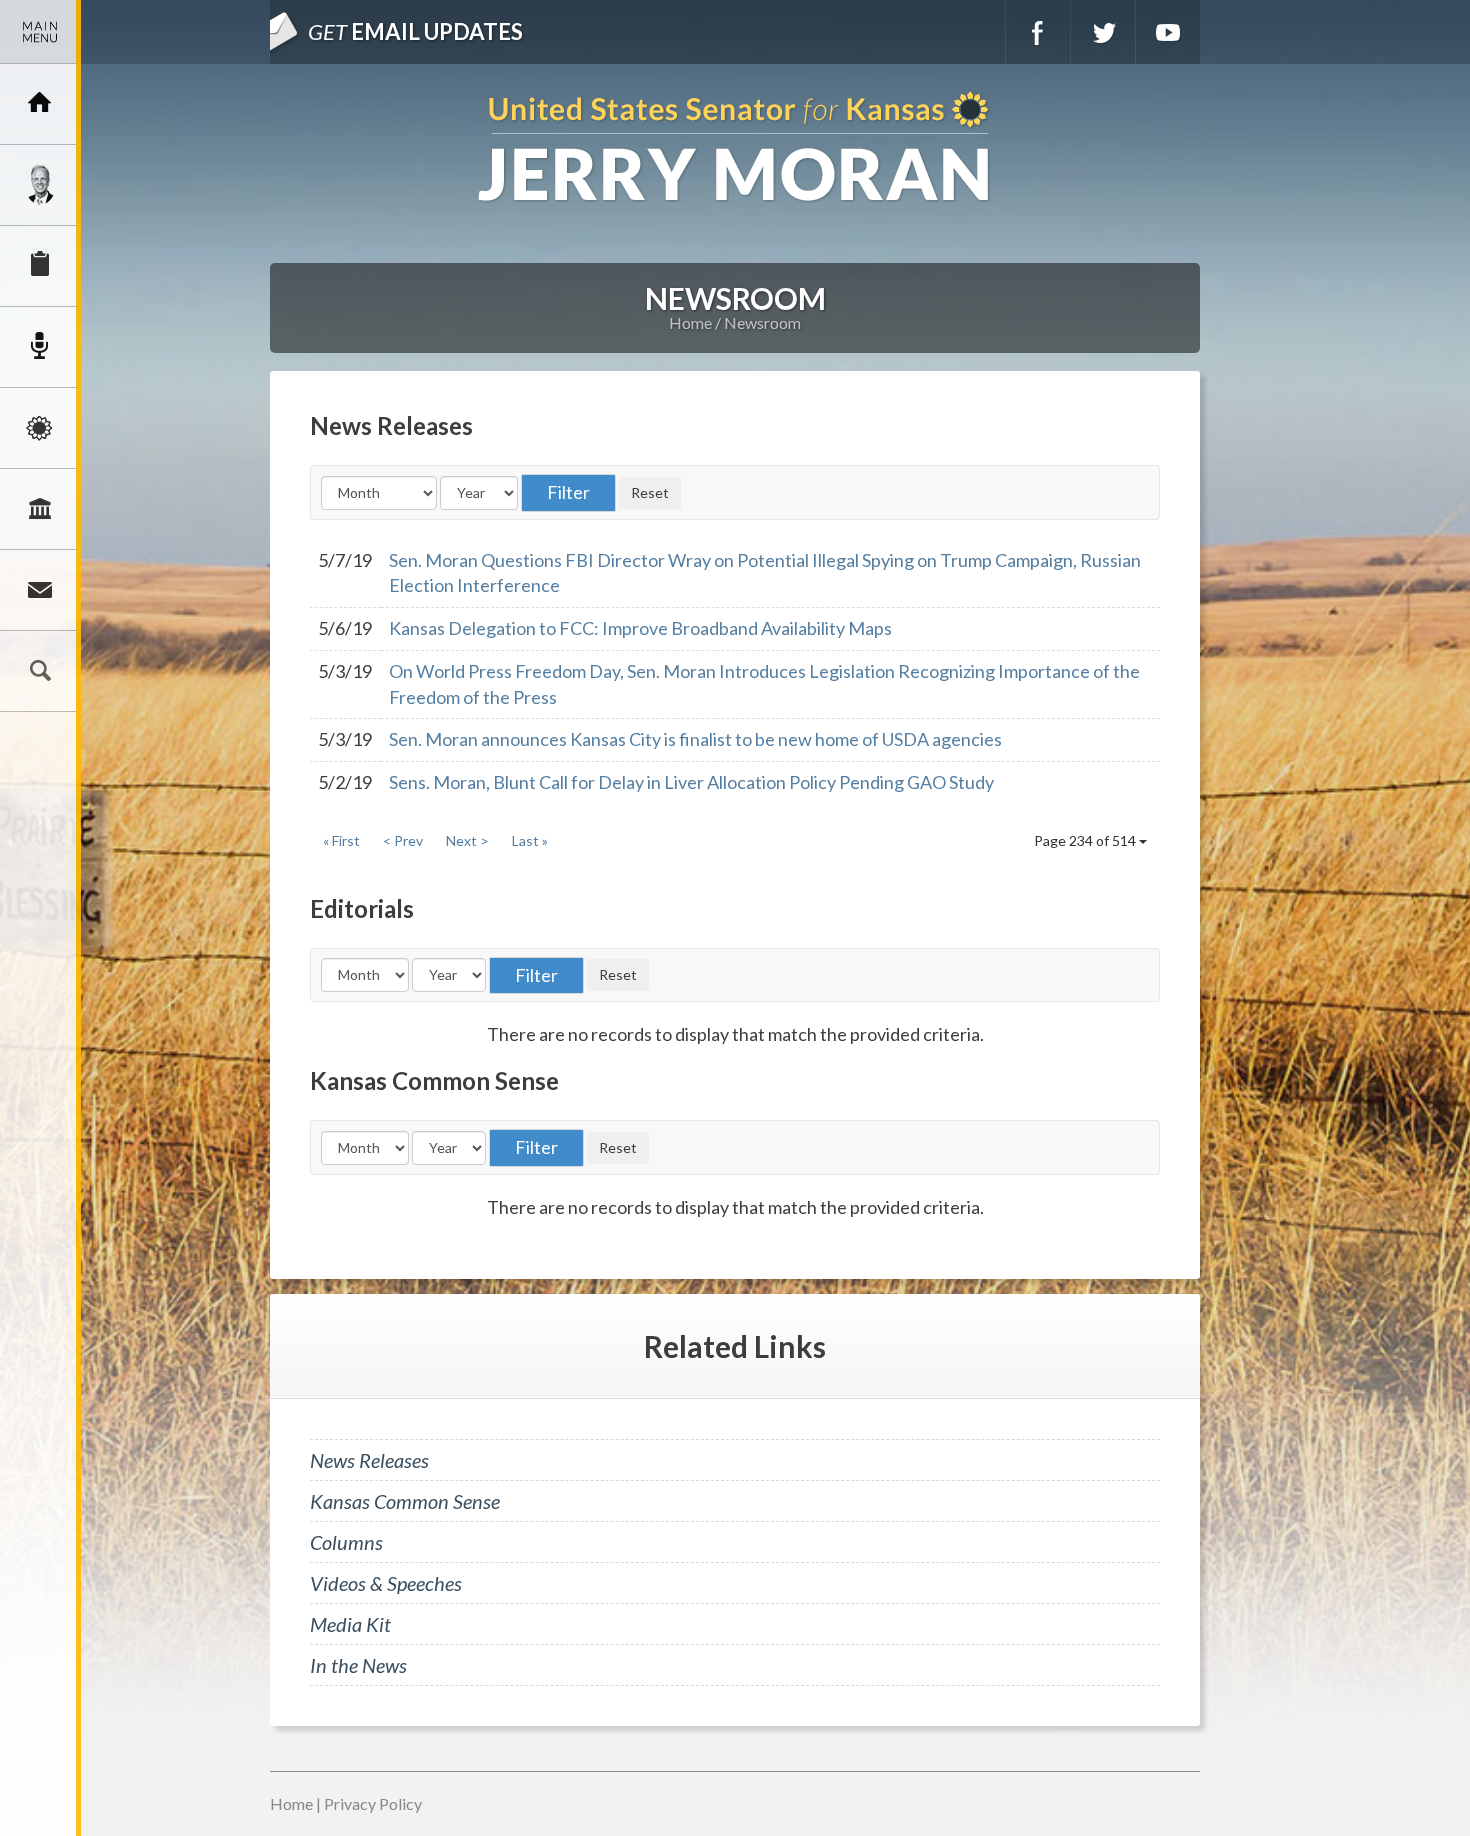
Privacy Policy (373, 1803)
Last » (530, 840)
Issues (40, 428)
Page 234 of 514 (1086, 840)
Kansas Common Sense (405, 1501)
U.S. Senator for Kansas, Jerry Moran (735, 148)
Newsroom (40, 347)
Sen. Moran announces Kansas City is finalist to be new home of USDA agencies (695, 739)
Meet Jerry (40, 185)
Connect (40, 590)
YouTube (1168, 32)
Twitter (1103, 32)
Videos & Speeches (386, 1583)
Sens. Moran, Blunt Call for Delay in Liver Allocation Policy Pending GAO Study (691, 782)
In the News (358, 1665)
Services (40, 266)
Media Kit (350, 1624)
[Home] (40, 104)
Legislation (40, 509)
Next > (467, 840)
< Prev (403, 840)
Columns (346, 1542)
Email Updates (415, 31)
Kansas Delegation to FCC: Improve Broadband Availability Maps (640, 628)
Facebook (1038, 32)
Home (690, 322)
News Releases (369, 1460)
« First (341, 840)
